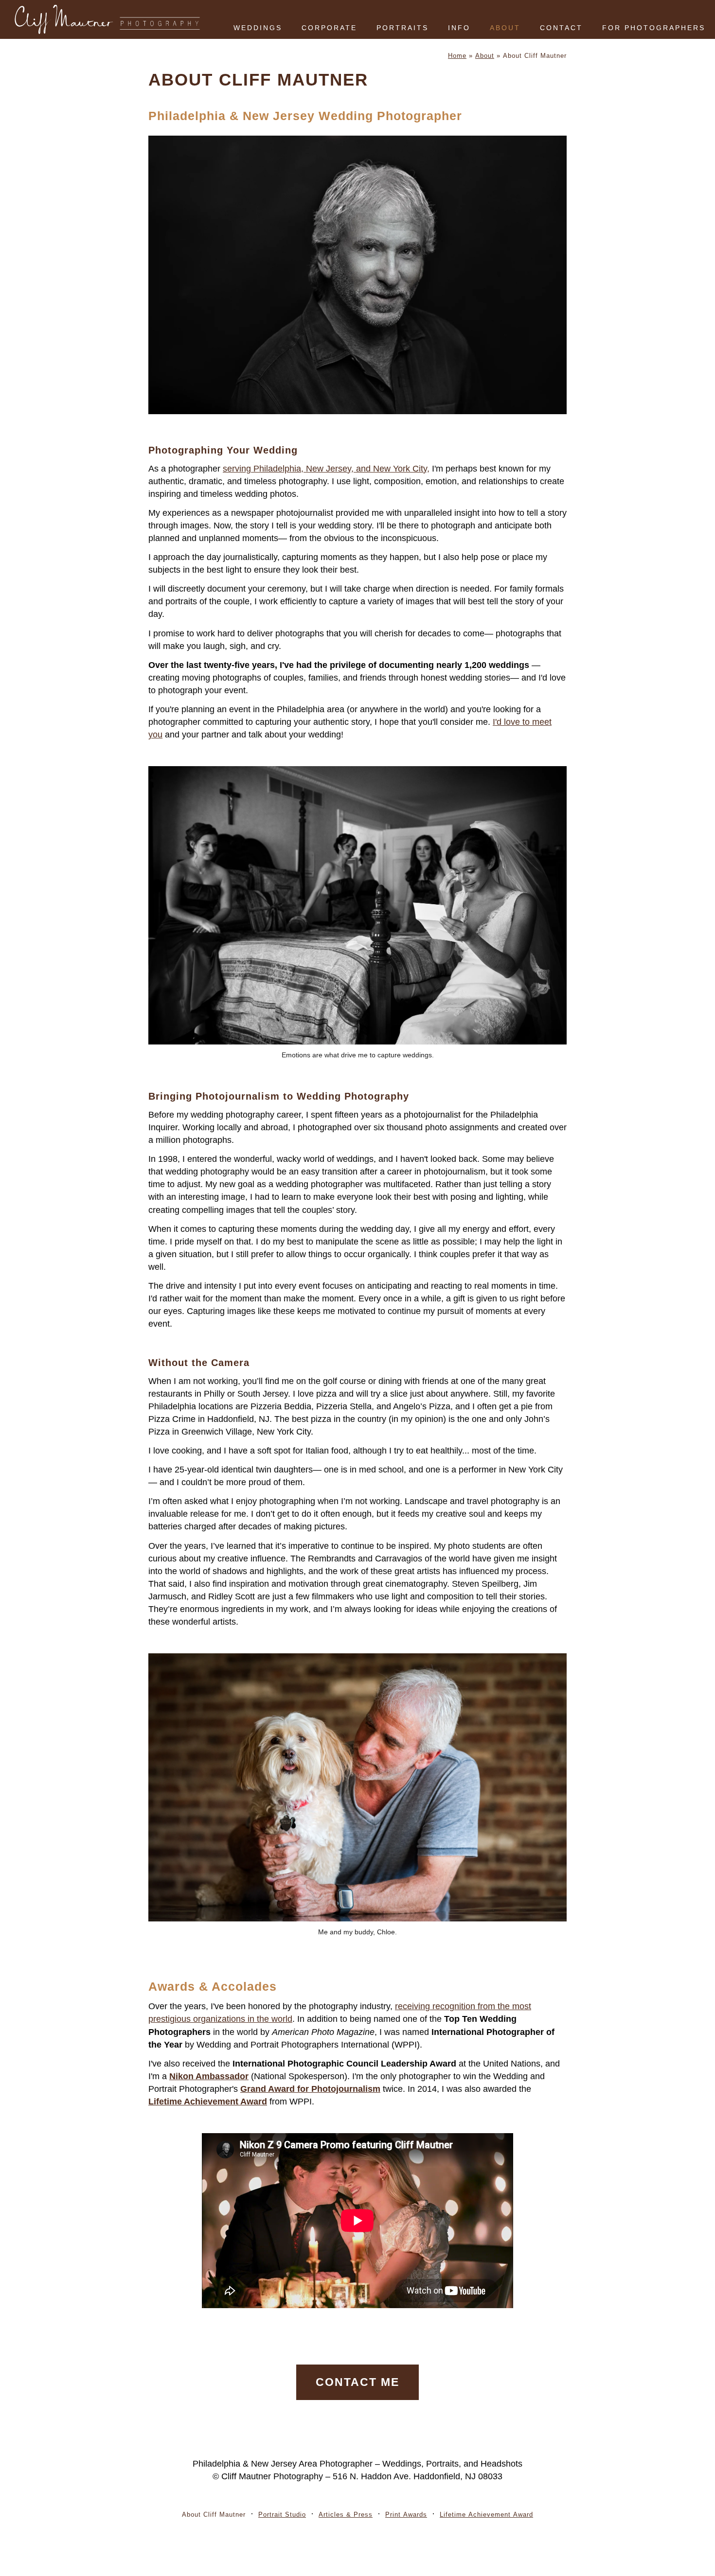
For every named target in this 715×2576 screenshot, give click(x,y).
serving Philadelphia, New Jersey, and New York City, (326, 469)
